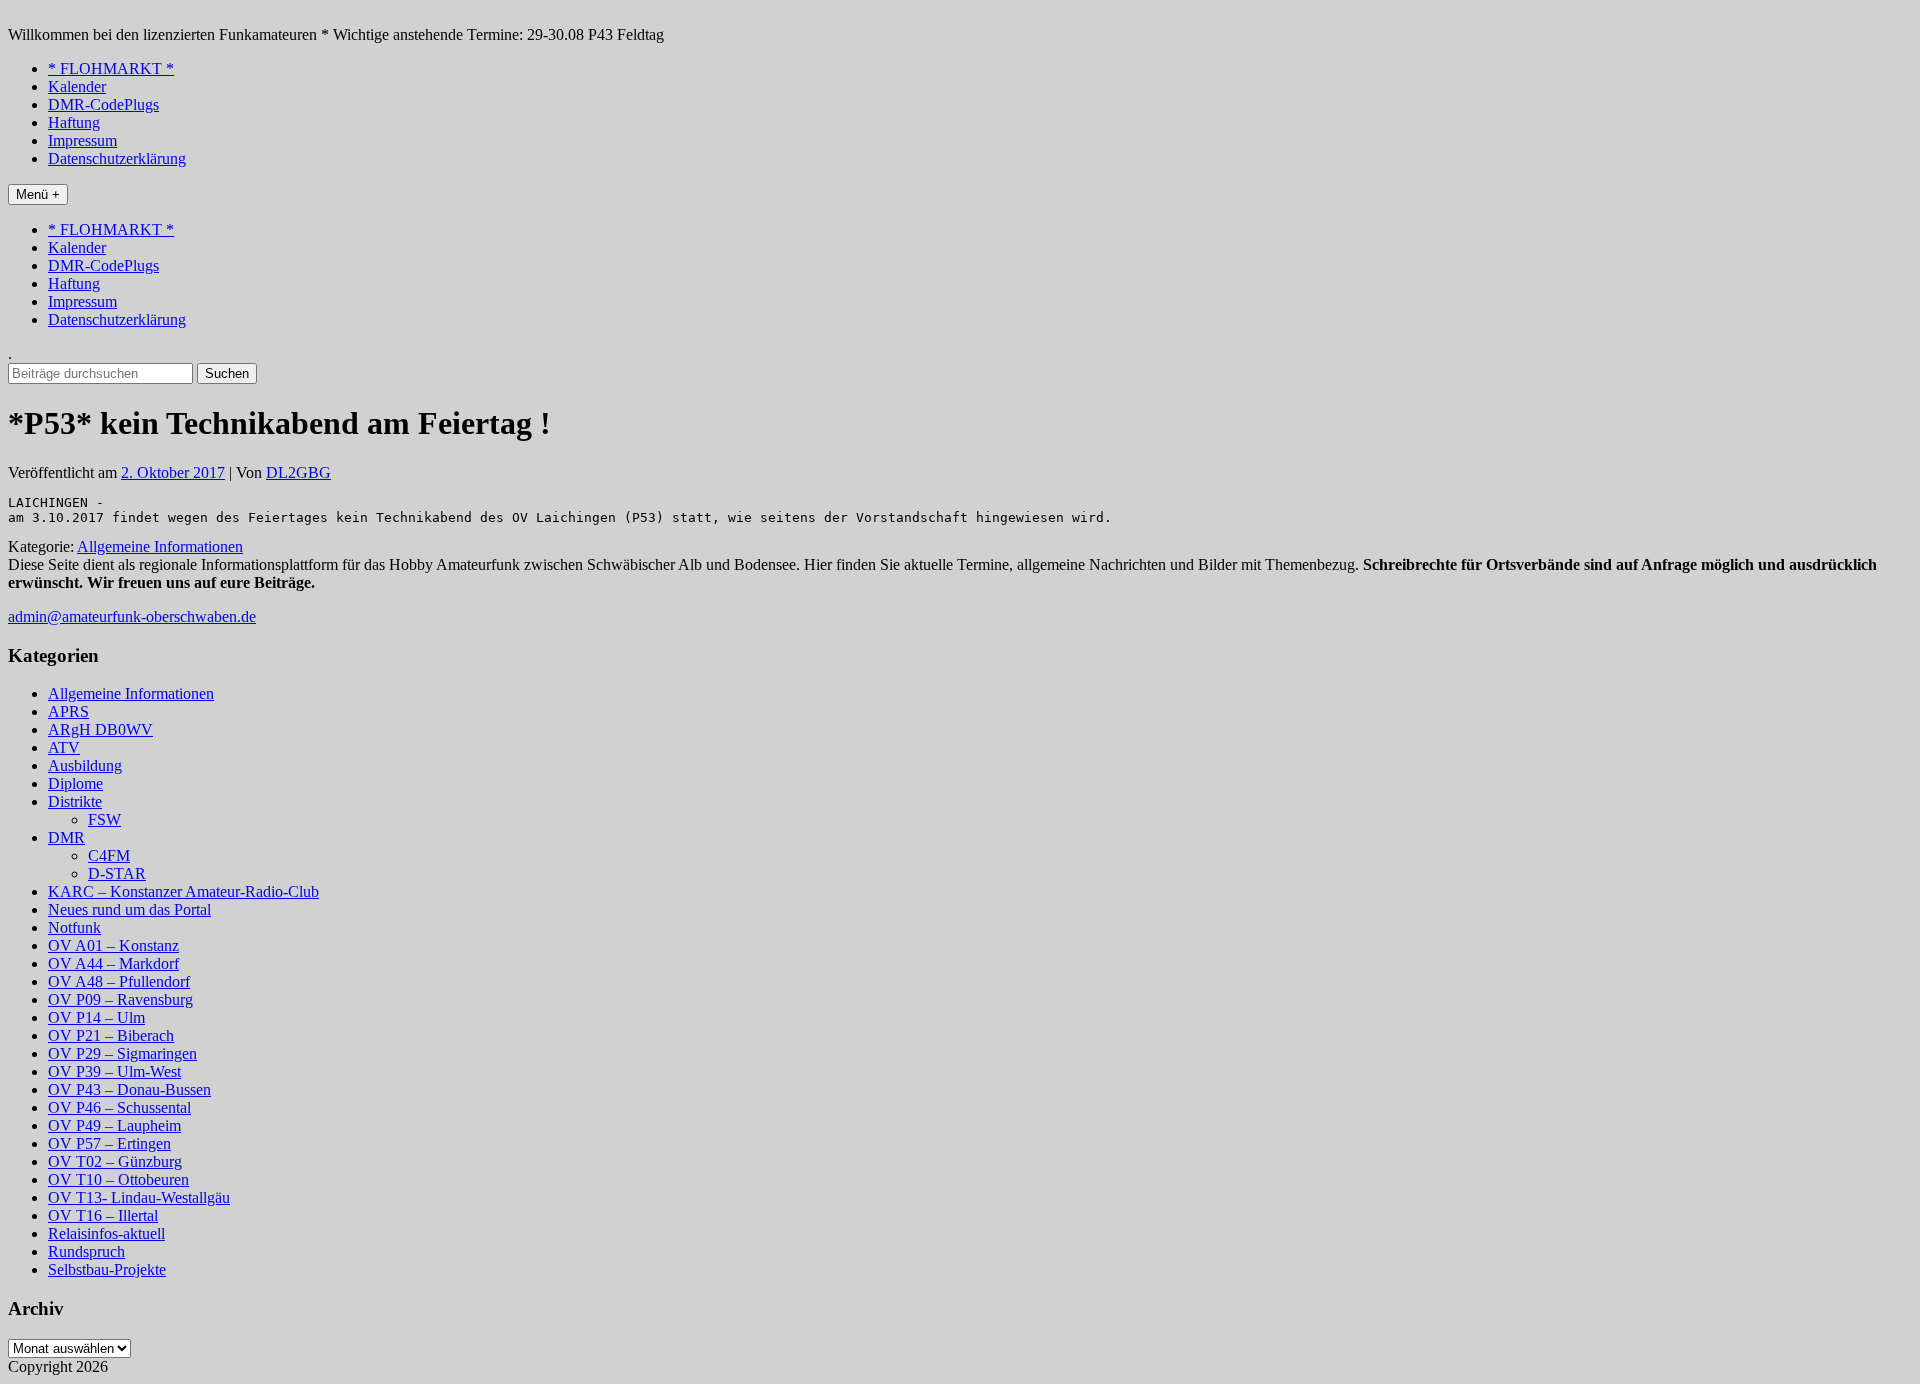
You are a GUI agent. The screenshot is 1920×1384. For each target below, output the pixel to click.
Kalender (77, 86)
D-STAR (117, 873)
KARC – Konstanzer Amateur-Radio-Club (183, 891)
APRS (68, 711)
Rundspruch (86, 1251)
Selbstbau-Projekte (107, 1269)
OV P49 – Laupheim (114, 1125)
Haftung (74, 122)
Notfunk (74, 927)
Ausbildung (85, 765)
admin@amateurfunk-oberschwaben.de (132, 616)
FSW (104, 819)
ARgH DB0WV (100, 729)
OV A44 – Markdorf (113, 963)
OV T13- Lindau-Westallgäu (139, 1197)
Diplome (75, 783)
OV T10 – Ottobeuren (118, 1179)
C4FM (109, 855)
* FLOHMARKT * (111, 68)
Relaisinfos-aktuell (106, 1233)
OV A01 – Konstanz (113, 945)
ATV (64, 747)
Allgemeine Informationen (160, 546)
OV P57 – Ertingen (109, 1143)
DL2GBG (298, 472)
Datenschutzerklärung (117, 158)
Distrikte (75, 801)
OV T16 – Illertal (103, 1215)
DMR (66, 837)
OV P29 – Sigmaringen (122, 1053)
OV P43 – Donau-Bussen (129, 1089)
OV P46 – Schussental (119, 1107)
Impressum (82, 140)
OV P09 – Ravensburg (120, 999)
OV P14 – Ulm (96, 1017)
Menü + (38, 194)
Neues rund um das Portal (129, 909)
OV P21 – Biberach (111, 1035)
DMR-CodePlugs (103, 104)
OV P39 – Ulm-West (114, 1071)
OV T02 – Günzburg (115, 1161)
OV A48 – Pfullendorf (119, 981)
